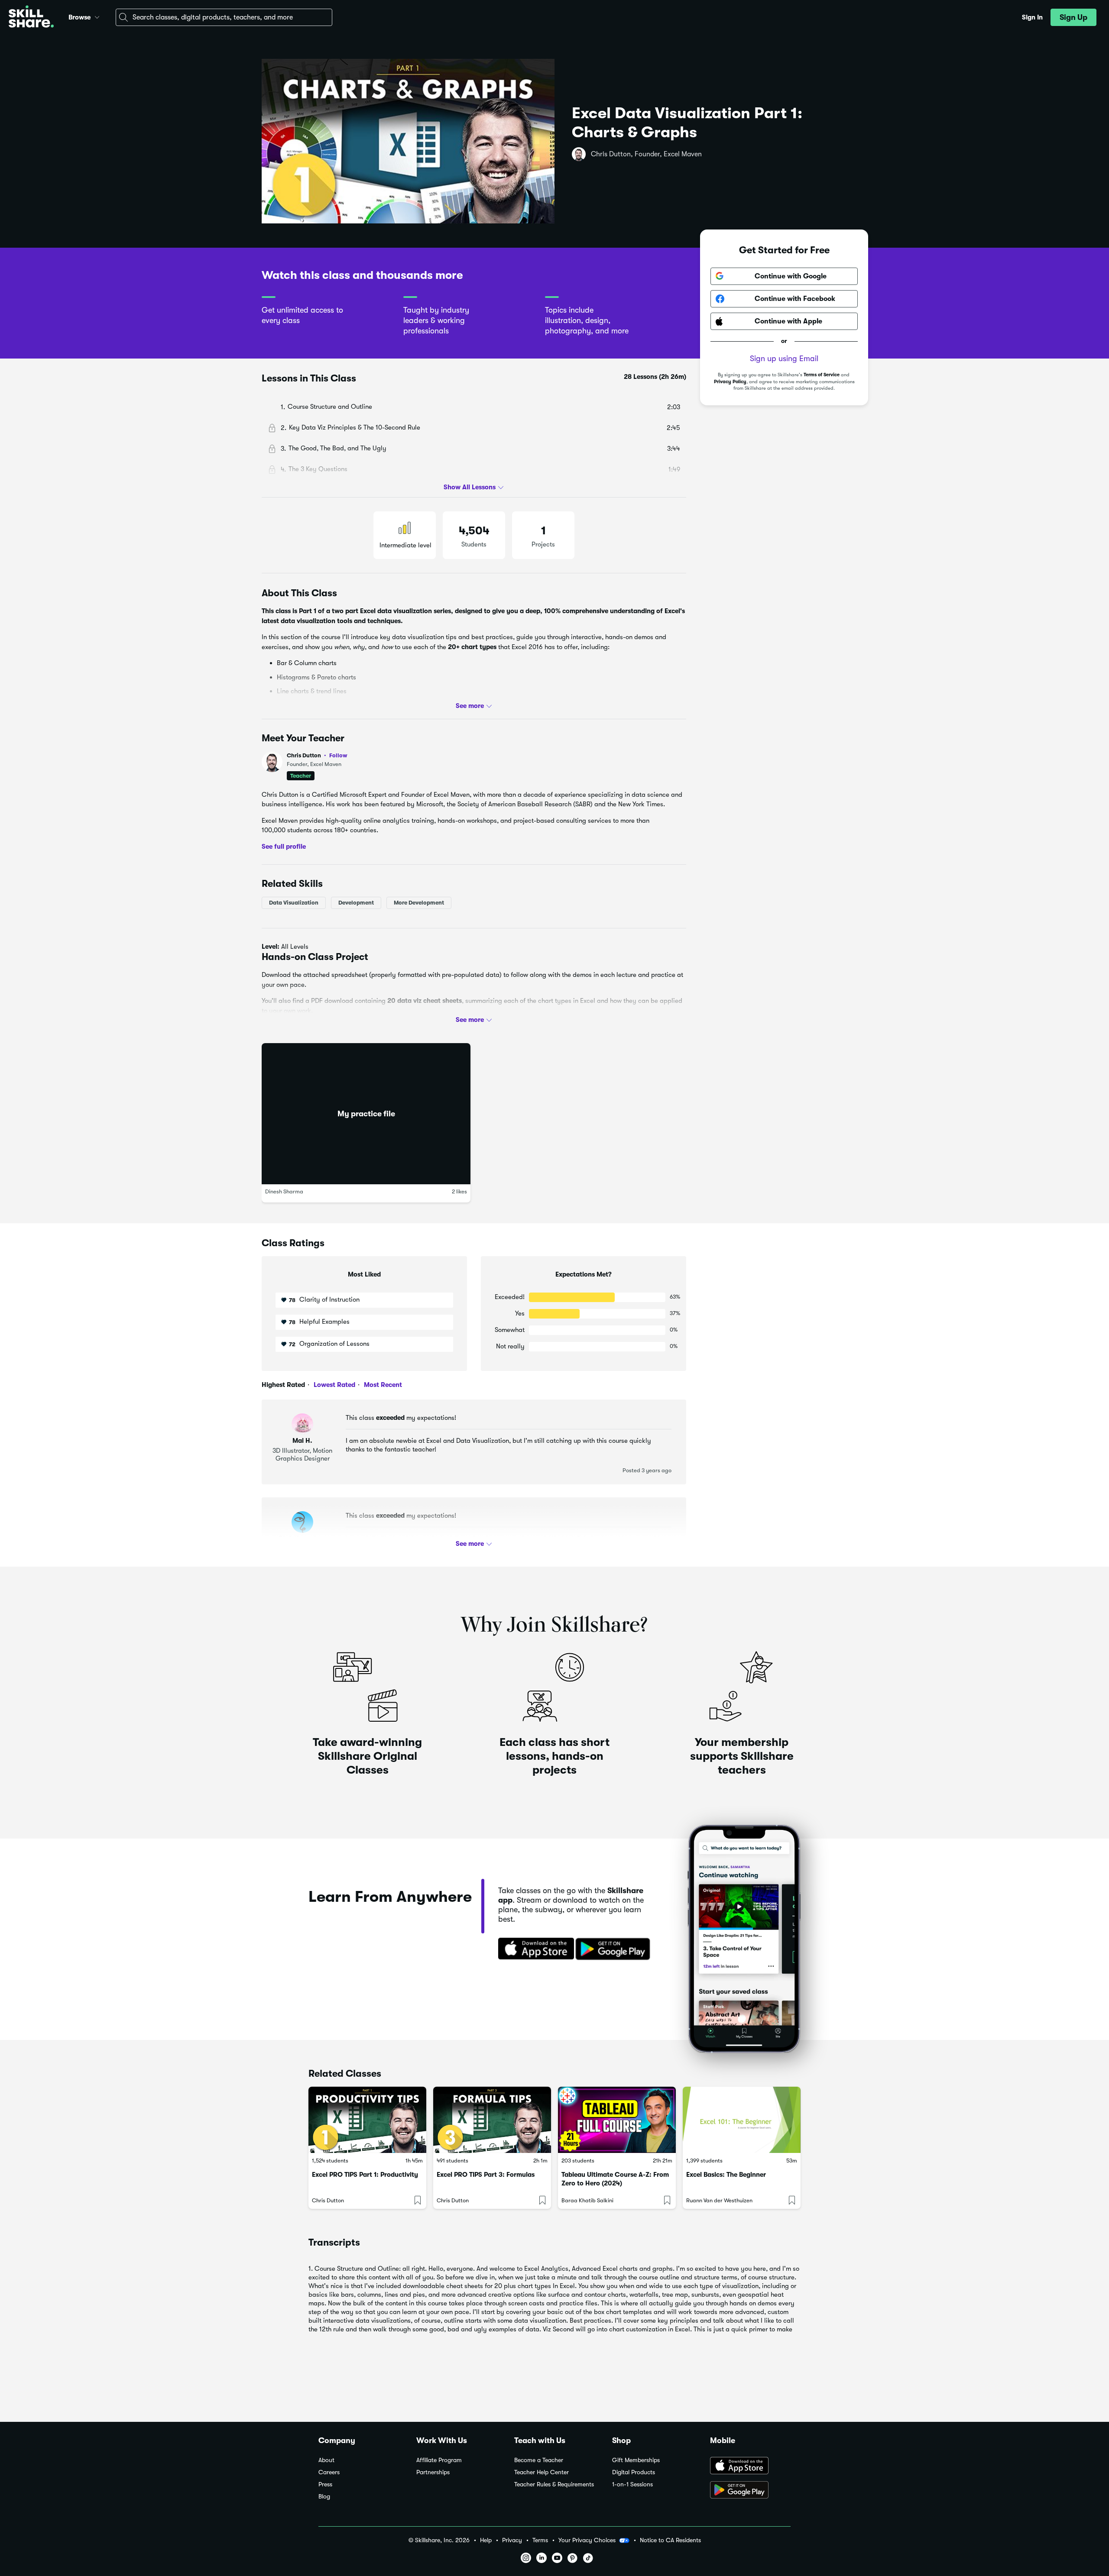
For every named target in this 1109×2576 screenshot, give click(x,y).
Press (325, 2484)
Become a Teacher (539, 2460)
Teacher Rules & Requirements (554, 2484)
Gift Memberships (636, 2460)
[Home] (31, 18)
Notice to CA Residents (670, 2540)
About (326, 2460)
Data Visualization (294, 903)
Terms (540, 2540)
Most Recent (382, 1385)
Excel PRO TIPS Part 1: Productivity (365, 2175)
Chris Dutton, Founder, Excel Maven (646, 154)
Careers (329, 2472)
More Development (419, 903)
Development (356, 903)
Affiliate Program (439, 2460)
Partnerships (433, 2472)
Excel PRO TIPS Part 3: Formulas (486, 2175)
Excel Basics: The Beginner (726, 2175)
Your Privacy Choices (587, 2540)
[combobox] (224, 17)
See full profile (284, 847)
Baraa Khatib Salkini (587, 2200)
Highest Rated (283, 1385)
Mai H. (302, 1441)
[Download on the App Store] (533, 1949)
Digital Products (634, 2472)
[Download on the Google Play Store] (750, 2491)
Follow (338, 755)
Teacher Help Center (542, 2472)
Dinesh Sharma (284, 1191)
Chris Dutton (317, 755)
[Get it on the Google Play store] (615, 1949)
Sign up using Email (784, 359)
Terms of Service (822, 375)
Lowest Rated (334, 1385)
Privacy (512, 2540)
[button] (97, 16)
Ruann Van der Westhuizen (719, 2200)
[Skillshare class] (367, 2120)
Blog (324, 2497)
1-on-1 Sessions (632, 2484)
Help (486, 2540)
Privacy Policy (730, 382)
